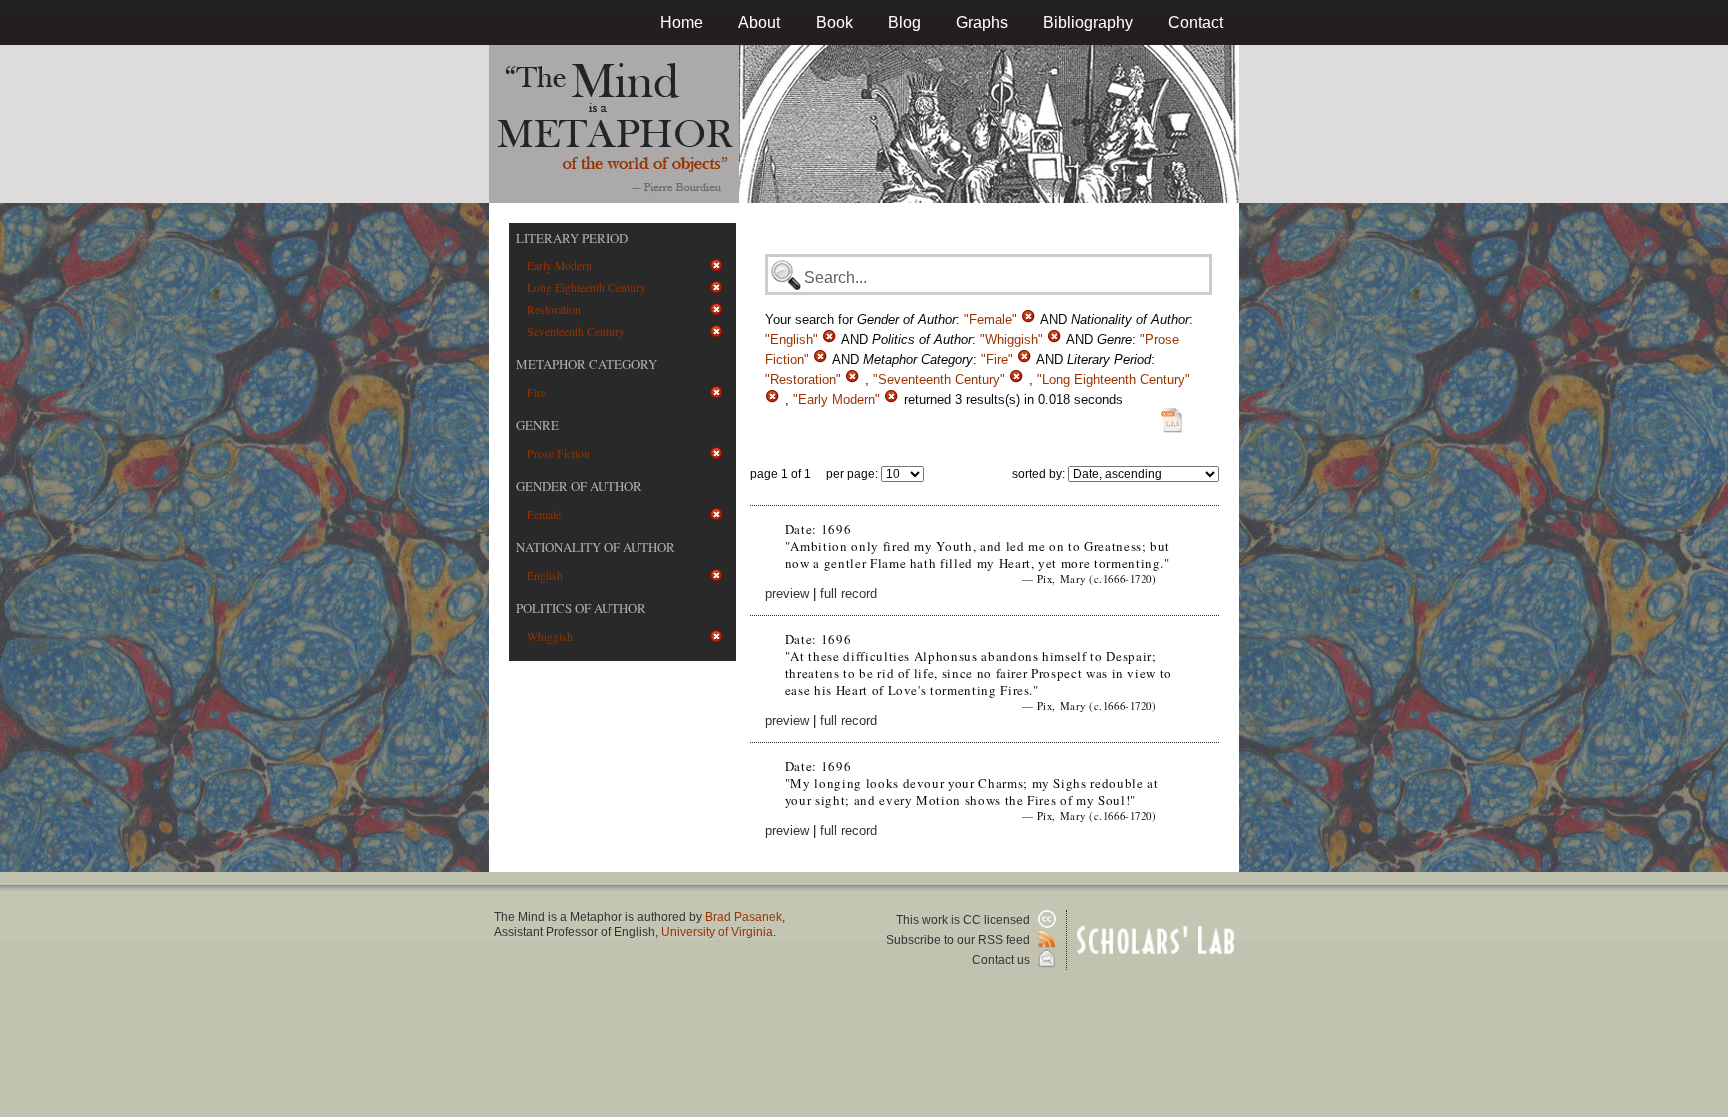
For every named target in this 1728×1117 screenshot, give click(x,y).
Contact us (1002, 960)
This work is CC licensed (964, 920)
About (759, 22)
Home (681, 22)
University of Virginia (717, 932)
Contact (1195, 22)
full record (848, 593)
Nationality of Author (595, 547)
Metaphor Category (586, 364)
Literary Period (572, 238)
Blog (904, 22)
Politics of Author (581, 608)
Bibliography (1088, 22)
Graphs (982, 22)
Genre (537, 425)
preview (787, 593)
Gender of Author (579, 486)
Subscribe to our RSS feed (959, 940)
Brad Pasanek (743, 917)
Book (834, 22)
